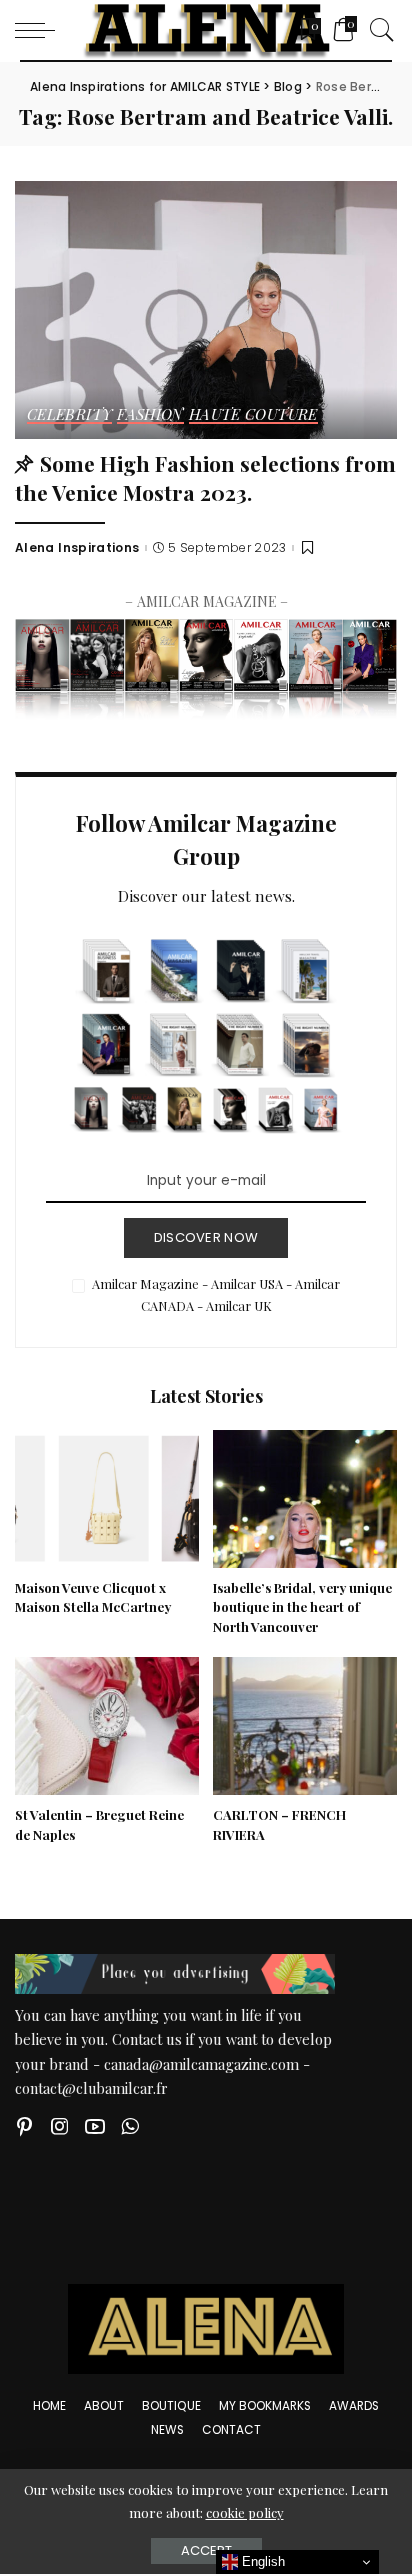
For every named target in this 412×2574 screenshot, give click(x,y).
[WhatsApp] (130, 2126)
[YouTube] (95, 2126)
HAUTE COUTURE (253, 415)
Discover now (206, 1237)
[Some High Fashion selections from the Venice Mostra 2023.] (206, 310)
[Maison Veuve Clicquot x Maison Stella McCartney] (107, 1499)
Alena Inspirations (77, 548)
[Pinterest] (25, 2126)
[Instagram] (60, 2126)
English (261, 2561)
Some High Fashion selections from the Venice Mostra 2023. (205, 477)
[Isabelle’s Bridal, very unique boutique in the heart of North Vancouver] (305, 1499)
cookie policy (245, 2512)
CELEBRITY (69, 415)
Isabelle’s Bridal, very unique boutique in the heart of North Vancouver (302, 1607)
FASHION (150, 415)
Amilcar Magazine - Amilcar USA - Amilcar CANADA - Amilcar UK (216, 1294)
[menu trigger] (40, 30)
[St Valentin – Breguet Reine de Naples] (107, 1726)
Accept (206, 2550)
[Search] (377, 30)
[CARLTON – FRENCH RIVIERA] (305, 1726)
